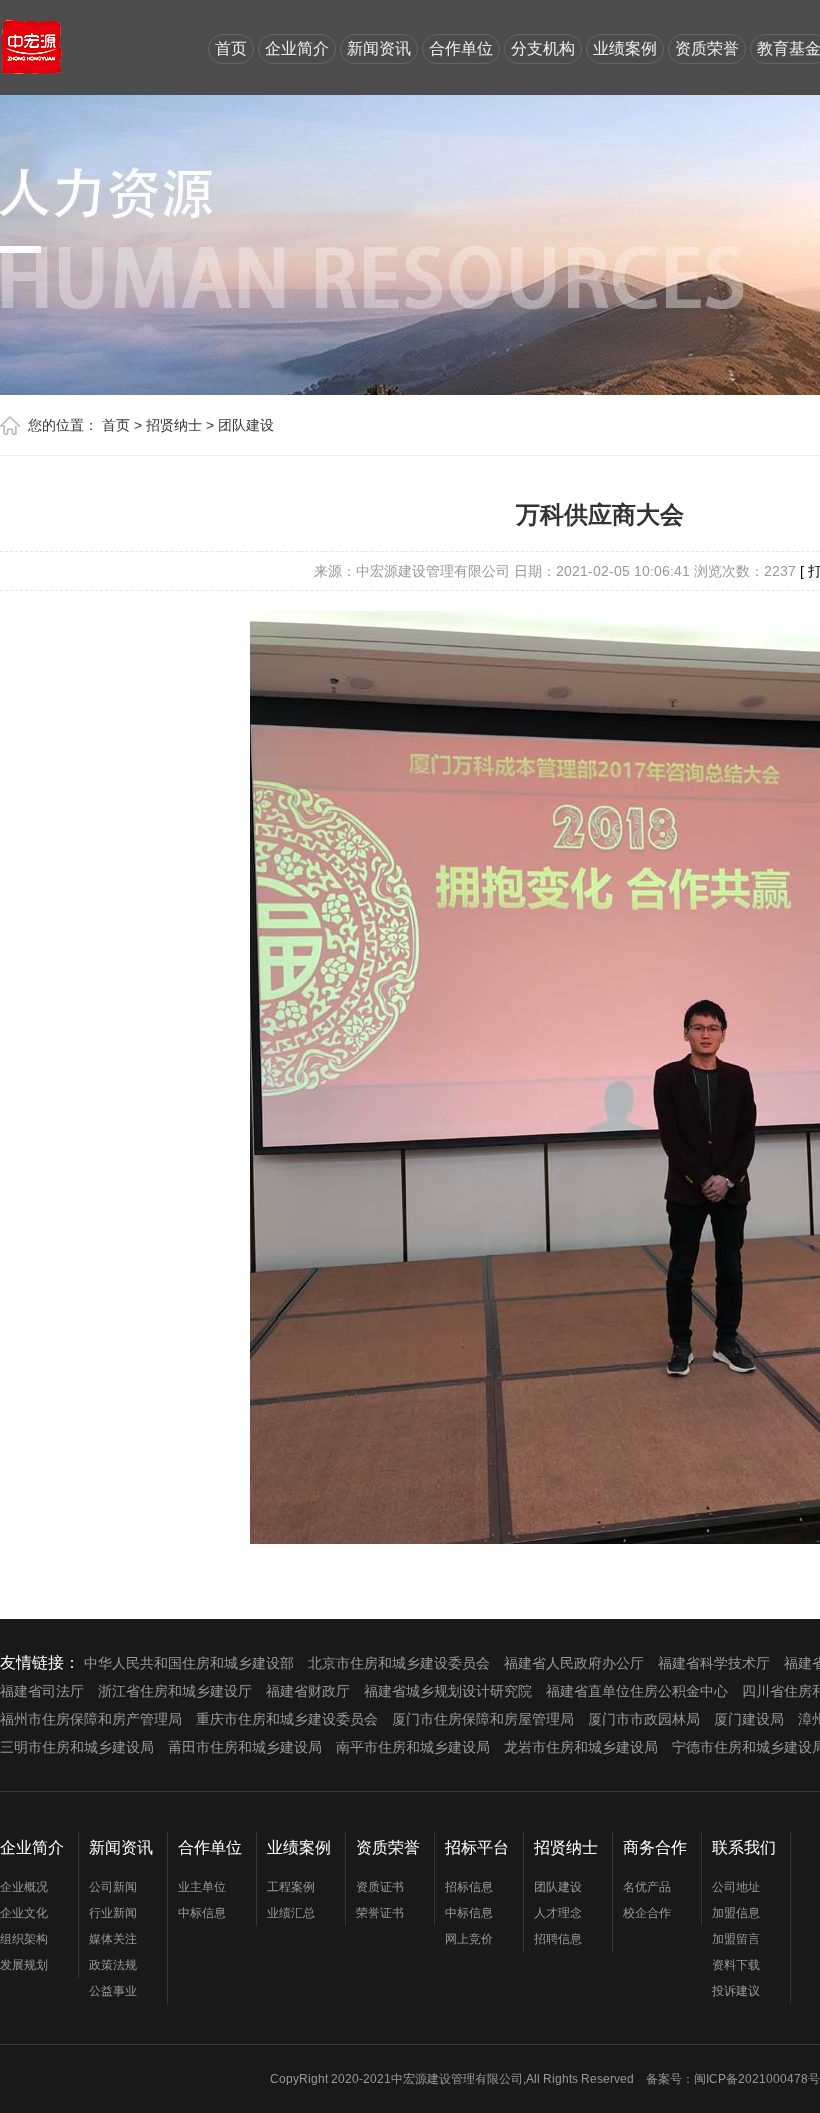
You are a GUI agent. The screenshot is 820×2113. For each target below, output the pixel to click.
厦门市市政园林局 (644, 1719)
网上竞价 (469, 1939)
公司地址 (736, 1887)
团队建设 (246, 425)
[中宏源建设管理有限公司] (32, 38)
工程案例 (291, 1887)
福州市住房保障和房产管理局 (91, 1719)
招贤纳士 (174, 425)
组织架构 (24, 1939)
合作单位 (461, 48)
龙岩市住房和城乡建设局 (581, 1747)
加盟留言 (736, 1939)
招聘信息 (558, 1939)
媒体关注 (113, 1939)
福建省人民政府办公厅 (574, 1663)
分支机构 (543, 48)
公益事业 (113, 1991)
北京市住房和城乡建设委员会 (399, 1663)
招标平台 (477, 1847)
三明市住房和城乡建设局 (77, 1747)
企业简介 (297, 48)
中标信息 (202, 1913)
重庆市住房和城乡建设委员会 (287, 1719)
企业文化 (24, 1913)
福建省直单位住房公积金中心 (637, 1691)
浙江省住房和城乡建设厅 (175, 1691)
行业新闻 (113, 1913)
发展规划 (24, 1965)
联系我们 (744, 1847)
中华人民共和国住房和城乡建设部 (189, 1663)
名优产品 (647, 1887)
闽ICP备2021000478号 (757, 2079)
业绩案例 (625, 48)
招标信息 (469, 1887)
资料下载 (736, 1965)
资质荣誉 (707, 48)
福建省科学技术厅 (714, 1663)
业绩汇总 (291, 1913)
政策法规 (113, 1965)
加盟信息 (736, 1913)
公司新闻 (113, 1887)
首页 (231, 48)
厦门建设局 (749, 1719)
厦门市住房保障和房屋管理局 (483, 1719)
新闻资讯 (379, 48)
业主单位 (202, 1887)
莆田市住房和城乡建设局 (245, 1747)
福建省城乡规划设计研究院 (448, 1691)
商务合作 (655, 1847)
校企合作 (647, 1913)
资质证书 (380, 1887)
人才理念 (558, 1913)
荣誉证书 (380, 1913)
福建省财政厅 (308, 1691)
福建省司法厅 (42, 1691)
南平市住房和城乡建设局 (413, 1747)
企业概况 (24, 1887)
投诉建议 (736, 1991)
